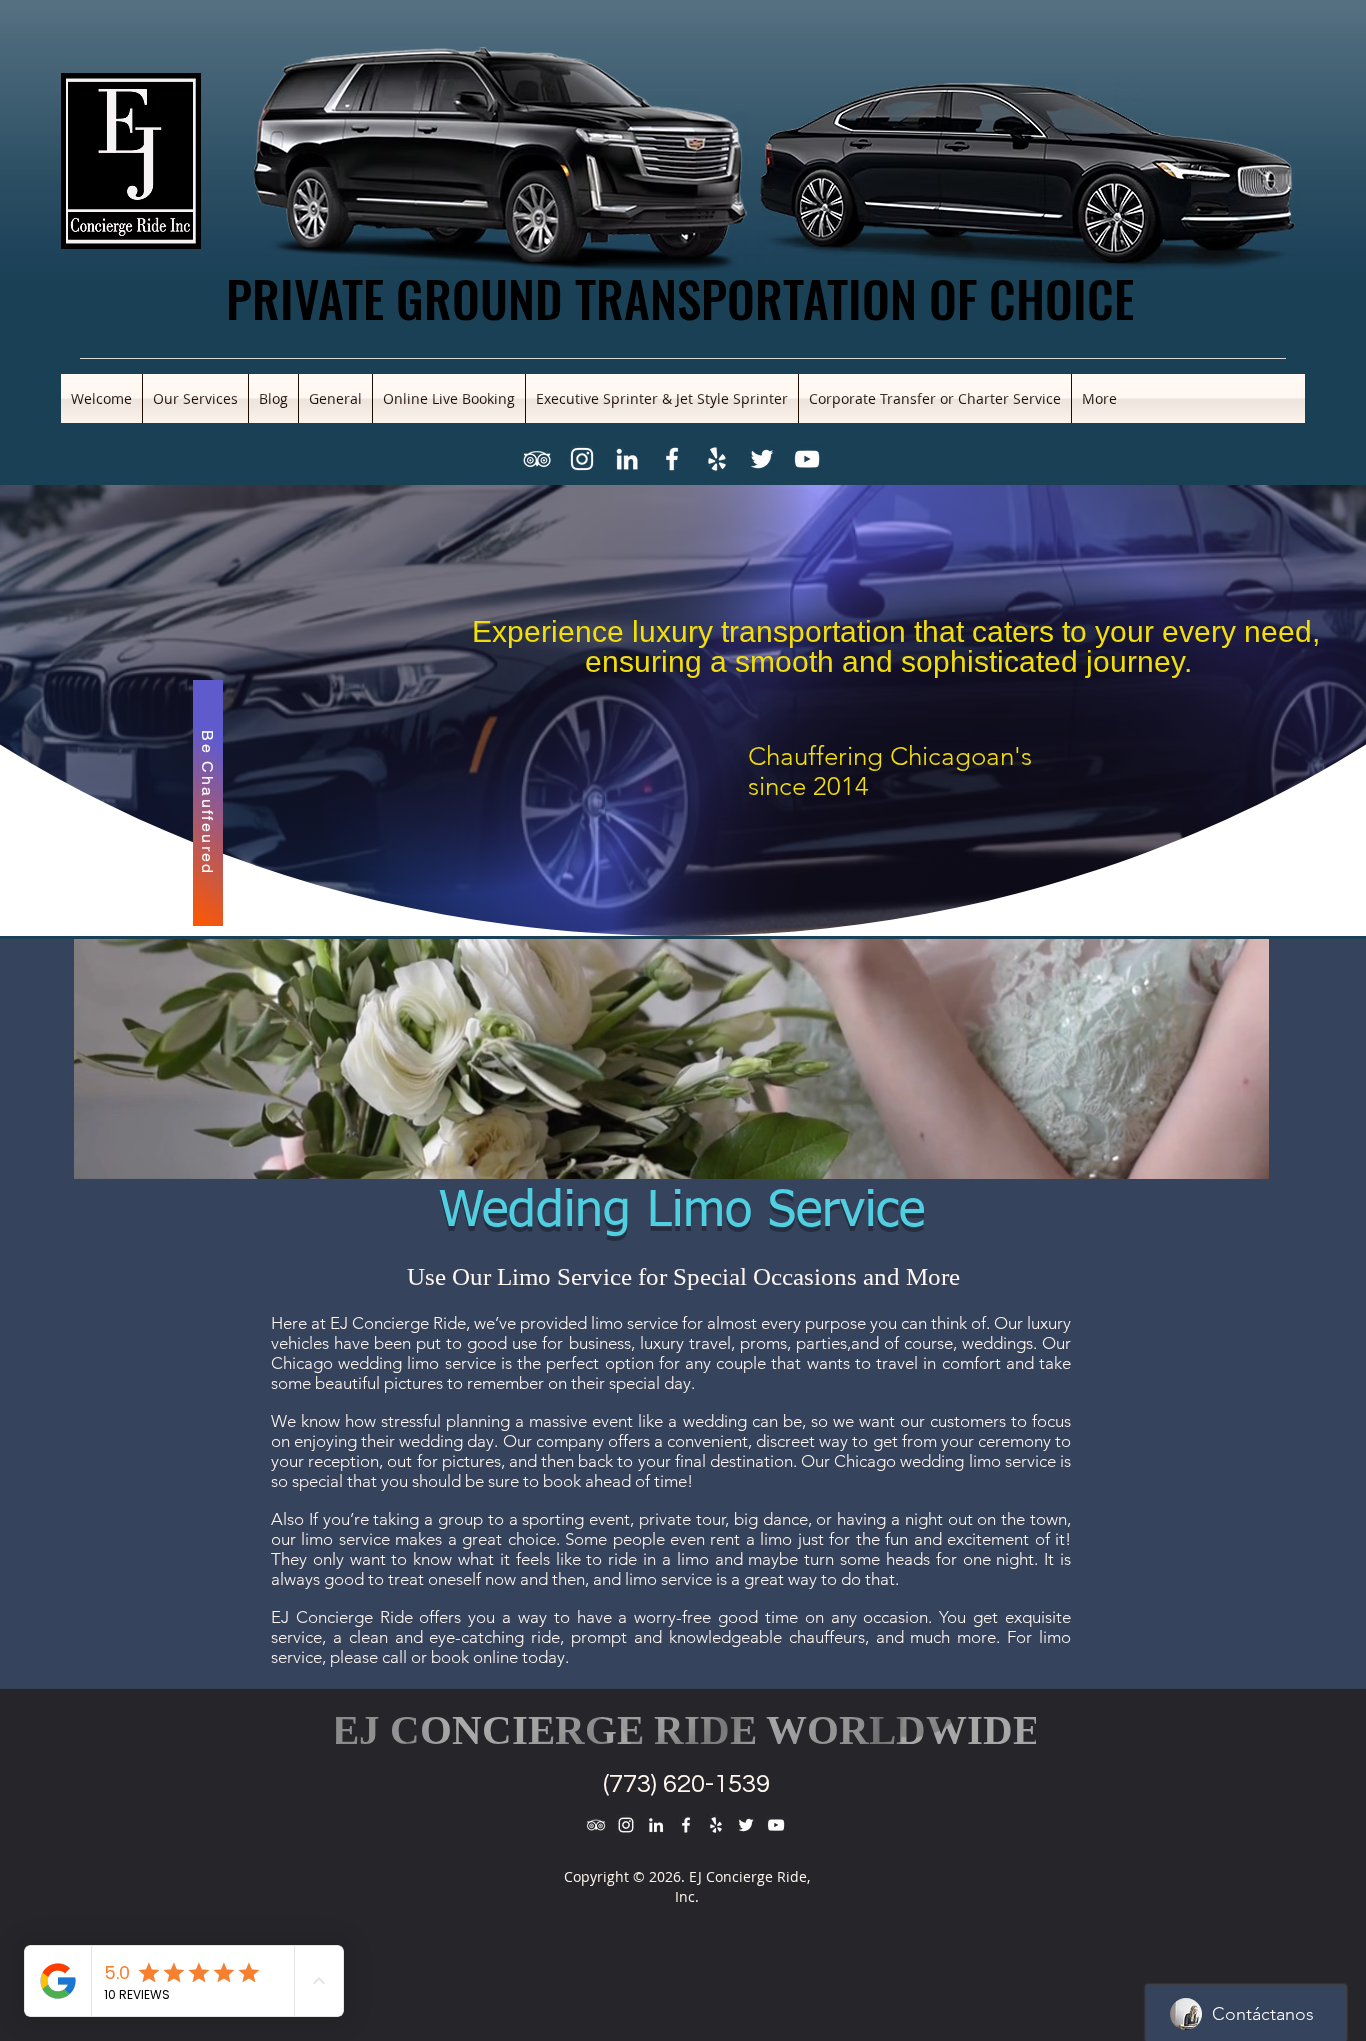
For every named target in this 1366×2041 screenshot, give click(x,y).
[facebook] (672, 459)
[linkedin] (627, 459)
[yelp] (717, 459)
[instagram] (582, 459)
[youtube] (807, 459)
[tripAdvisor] (537, 459)
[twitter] (762, 459)
